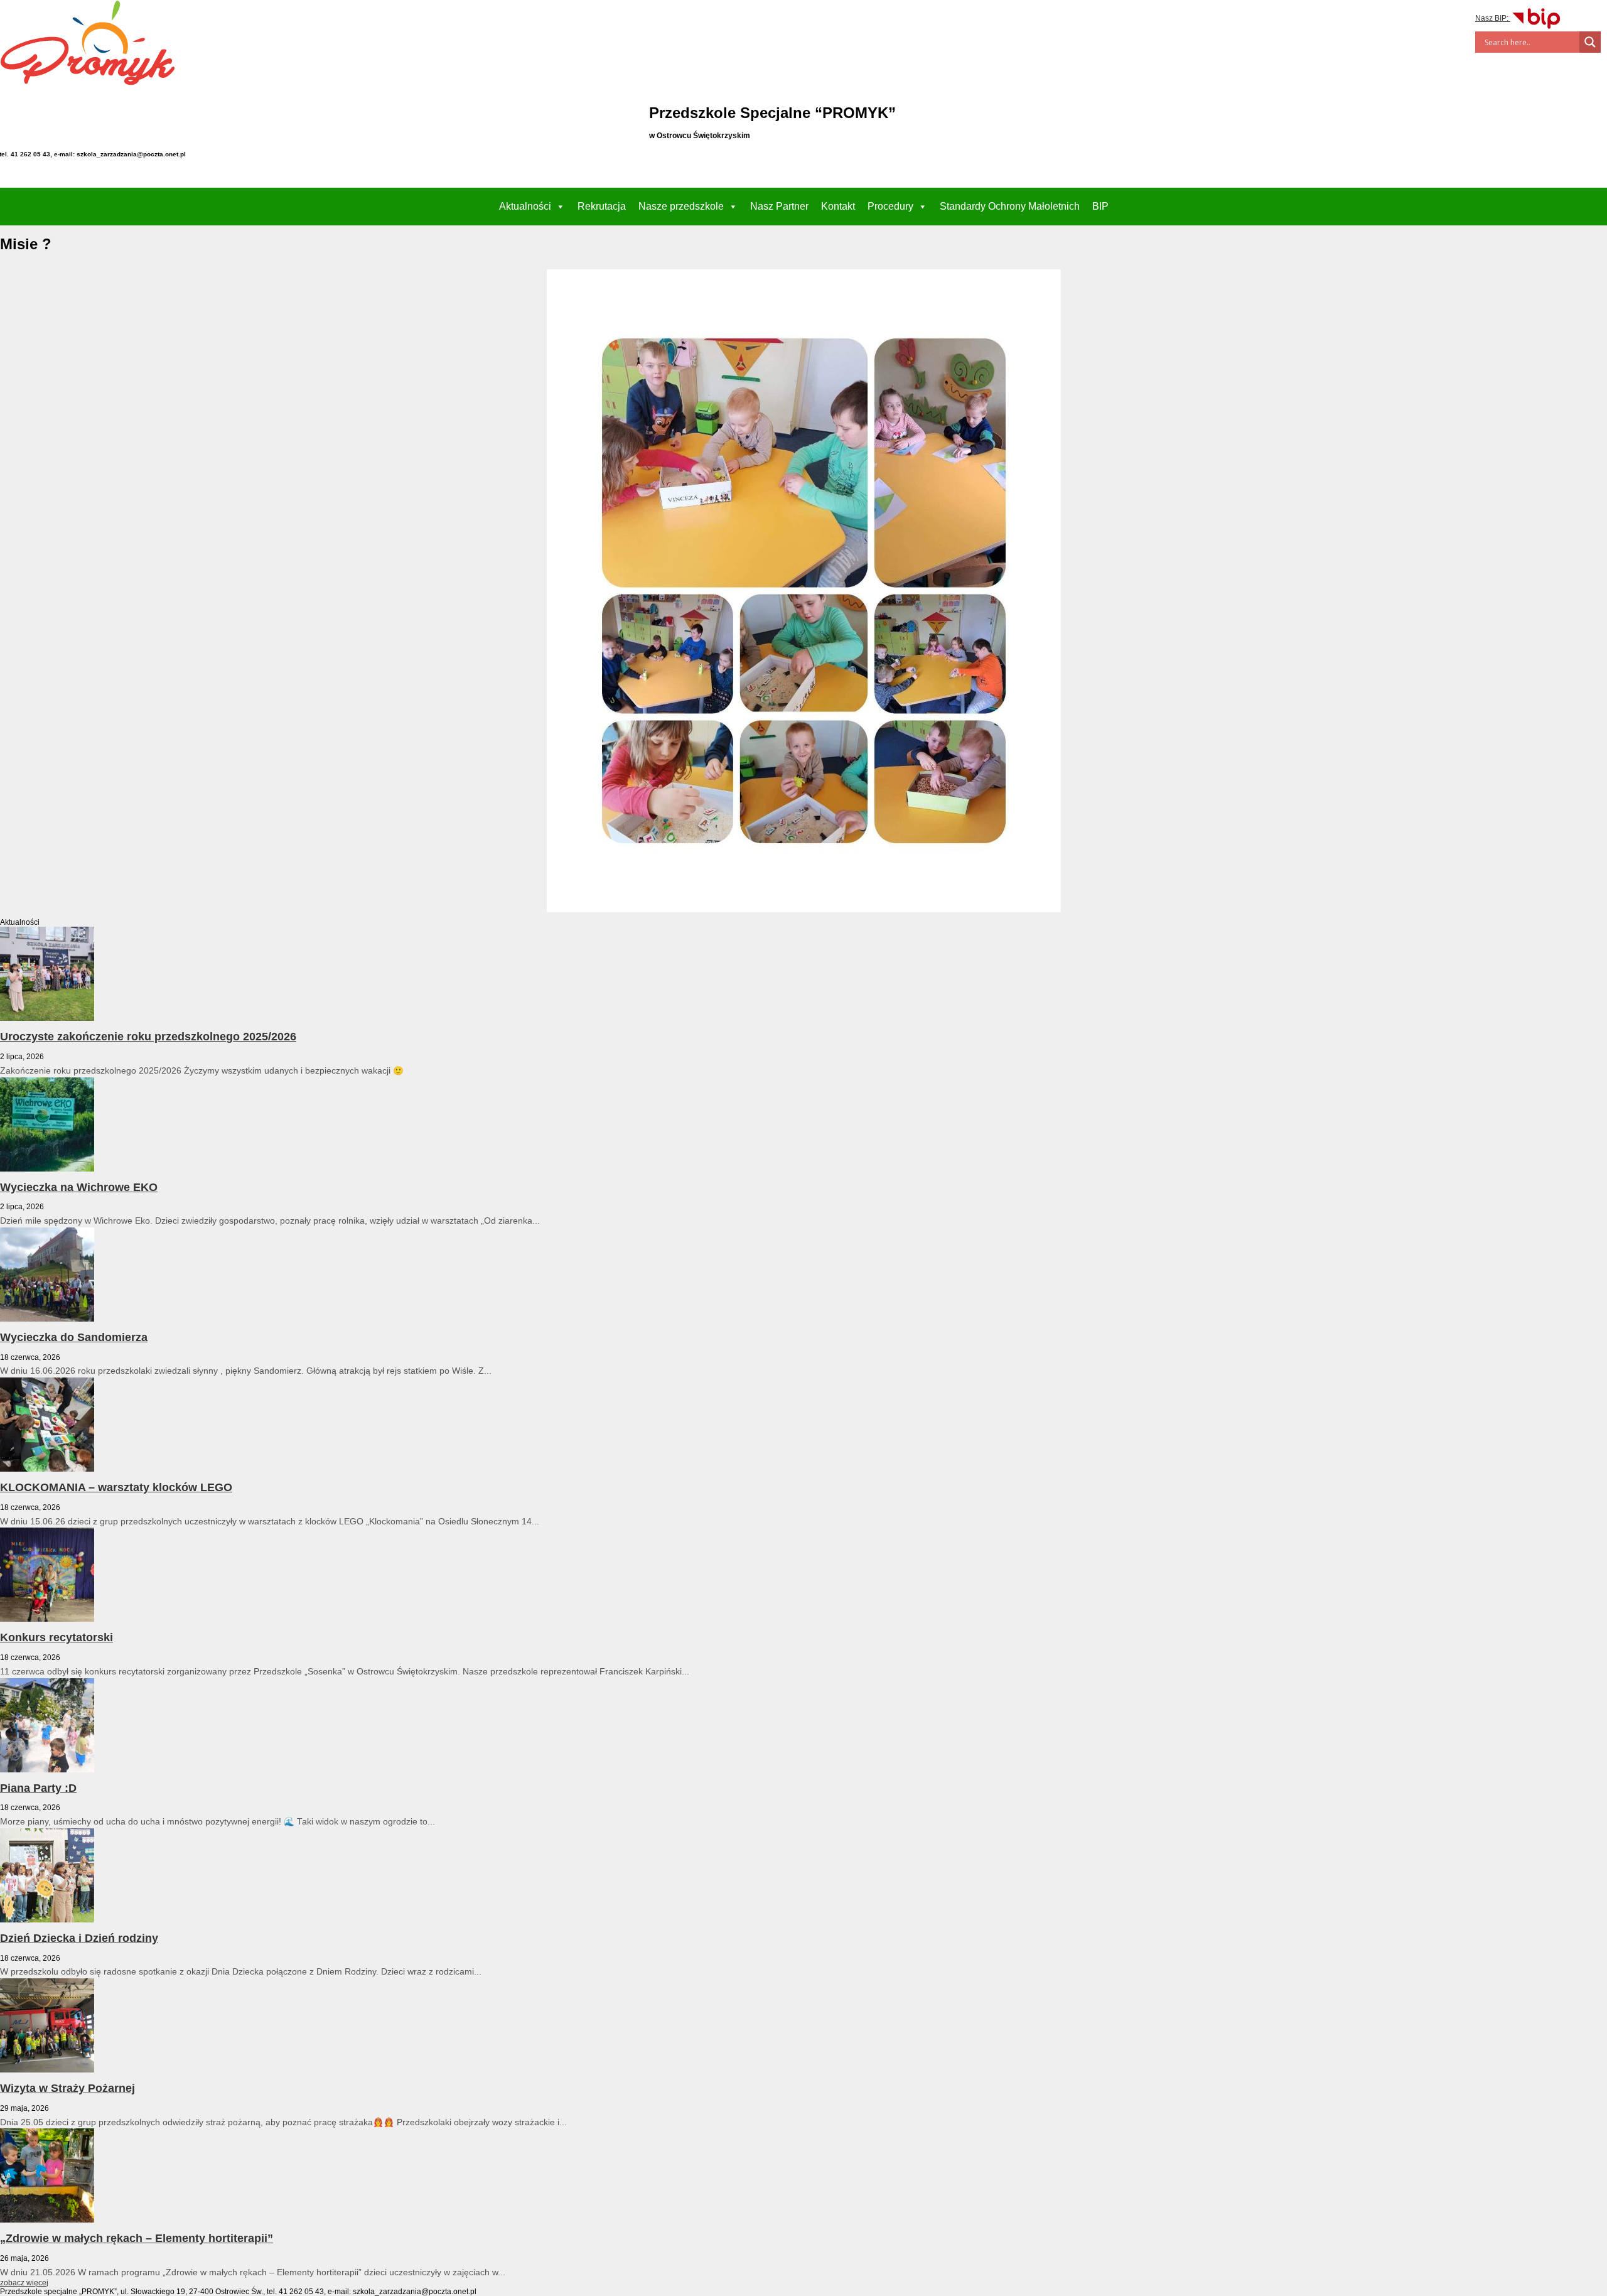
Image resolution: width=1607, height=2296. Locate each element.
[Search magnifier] (1590, 42)
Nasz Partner (779, 206)
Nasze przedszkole (681, 206)
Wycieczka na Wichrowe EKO (79, 1187)
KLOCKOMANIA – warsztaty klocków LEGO (116, 1487)
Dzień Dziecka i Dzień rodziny (79, 1938)
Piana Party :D (38, 1788)
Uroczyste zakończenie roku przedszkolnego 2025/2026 (148, 1037)
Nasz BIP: (1493, 18)
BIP (1100, 206)
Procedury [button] (890, 206)
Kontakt (838, 206)
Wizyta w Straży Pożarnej (67, 2088)
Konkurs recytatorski (56, 1637)
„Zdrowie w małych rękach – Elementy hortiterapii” (137, 2238)
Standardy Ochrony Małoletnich (1010, 206)
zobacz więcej (24, 2283)
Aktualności (525, 206)
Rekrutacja (602, 206)
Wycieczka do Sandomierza (74, 1337)
